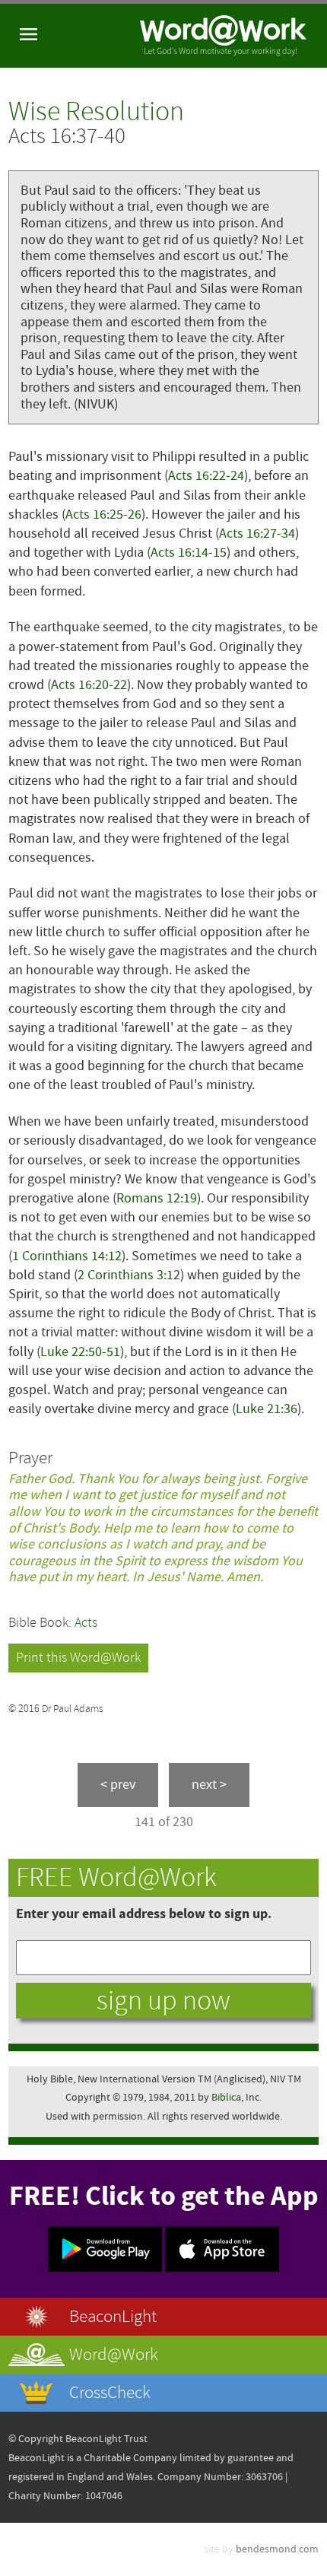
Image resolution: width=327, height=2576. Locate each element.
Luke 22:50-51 (80, 1352)
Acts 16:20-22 (89, 685)
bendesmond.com (277, 2549)
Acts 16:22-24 (206, 476)
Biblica (226, 2097)
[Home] (224, 36)
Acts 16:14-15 (189, 553)
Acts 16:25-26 (103, 515)
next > (209, 1785)
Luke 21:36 (267, 1409)
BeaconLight (113, 2316)
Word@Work (114, 2354)
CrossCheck (110, 2392)
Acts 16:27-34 (257, 534)
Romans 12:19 (157, 1198)
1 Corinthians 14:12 (67, 1256)
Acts (86, 1623)
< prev (118, 1785)
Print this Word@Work (78, 1658)
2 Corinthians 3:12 (129, 1275)
